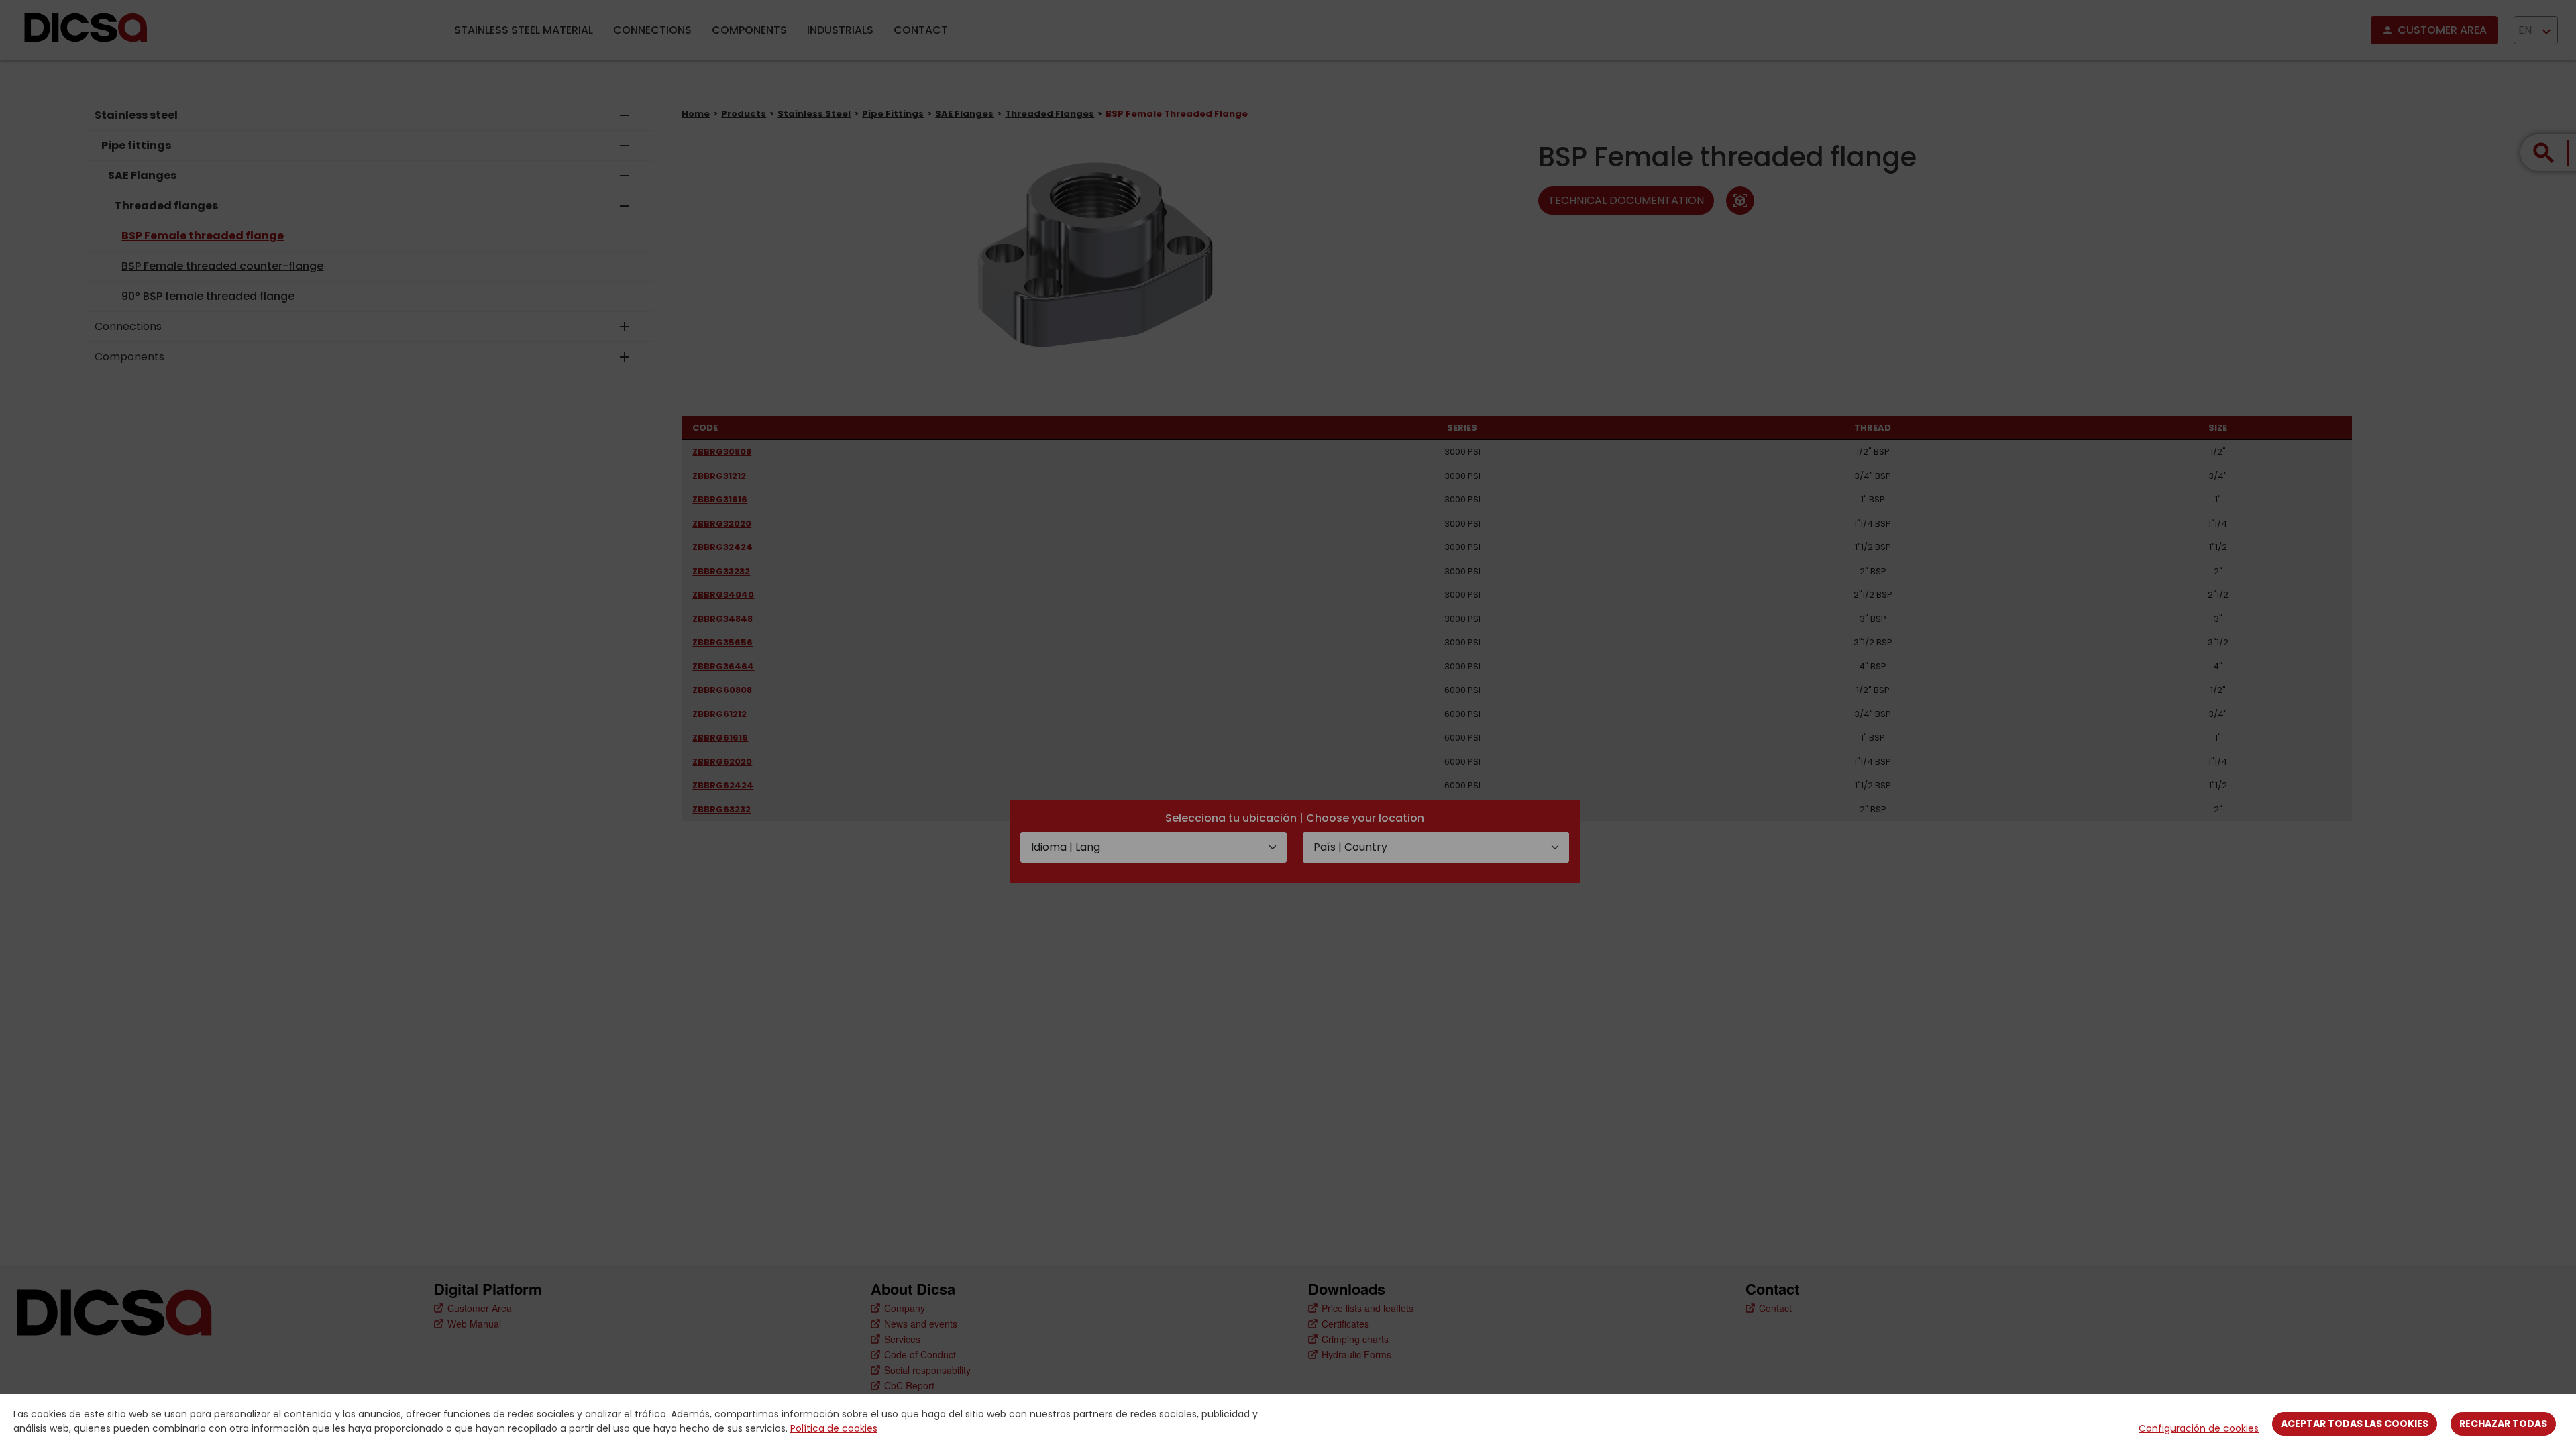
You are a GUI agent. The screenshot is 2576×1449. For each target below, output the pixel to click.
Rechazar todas (2503, 1424)
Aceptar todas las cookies (2355, 1424)
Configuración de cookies (2199, 1428)
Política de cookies (834, 1428)
